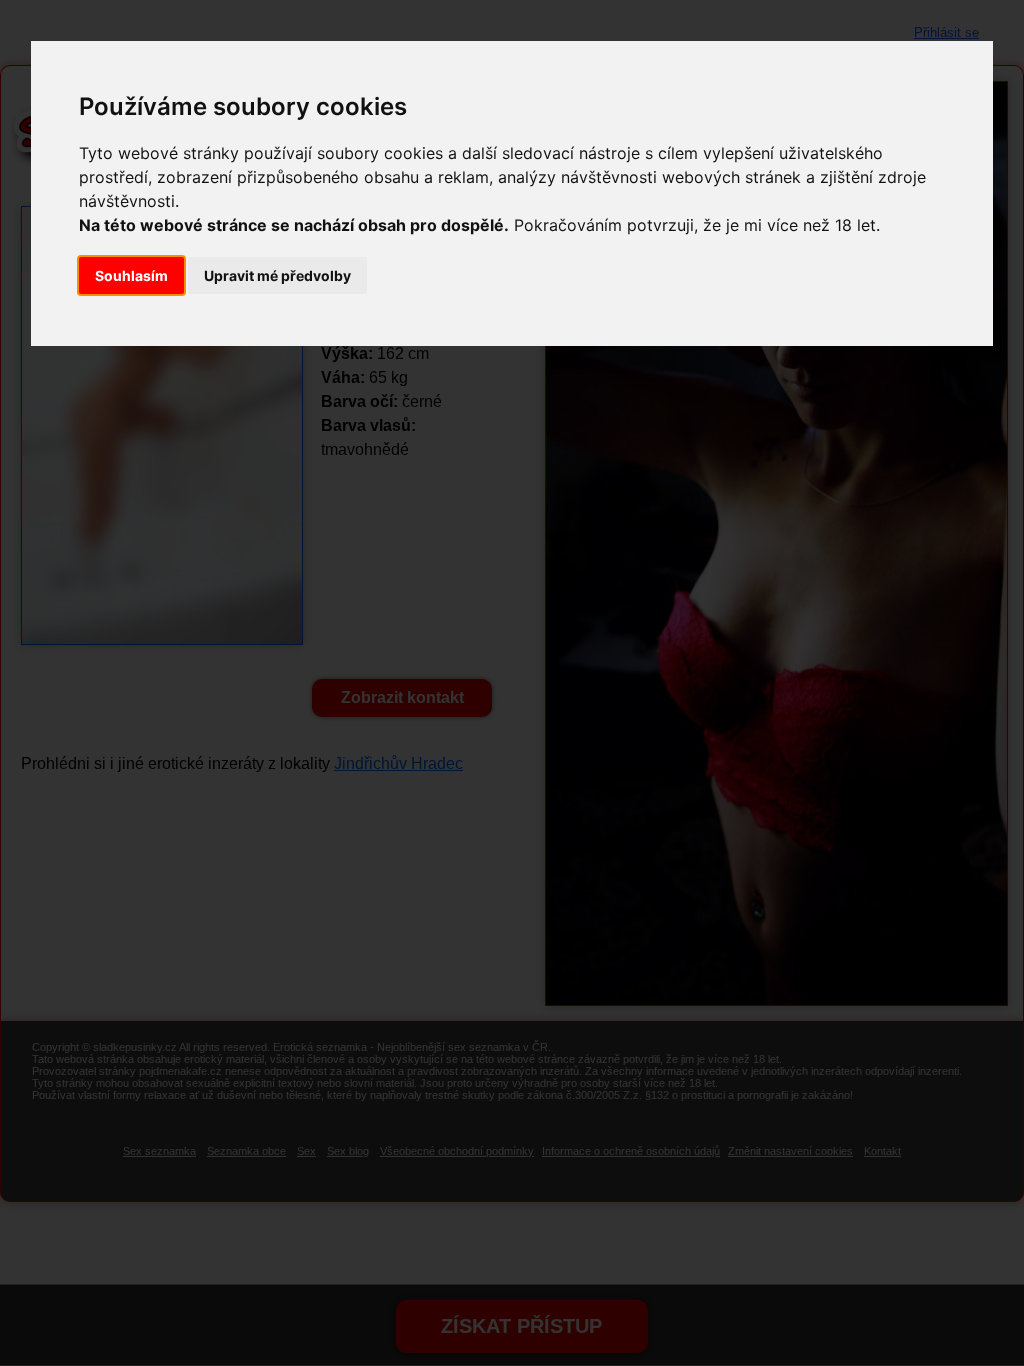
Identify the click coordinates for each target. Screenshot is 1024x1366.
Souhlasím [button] (131, 275)
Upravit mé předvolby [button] (277, 275)
